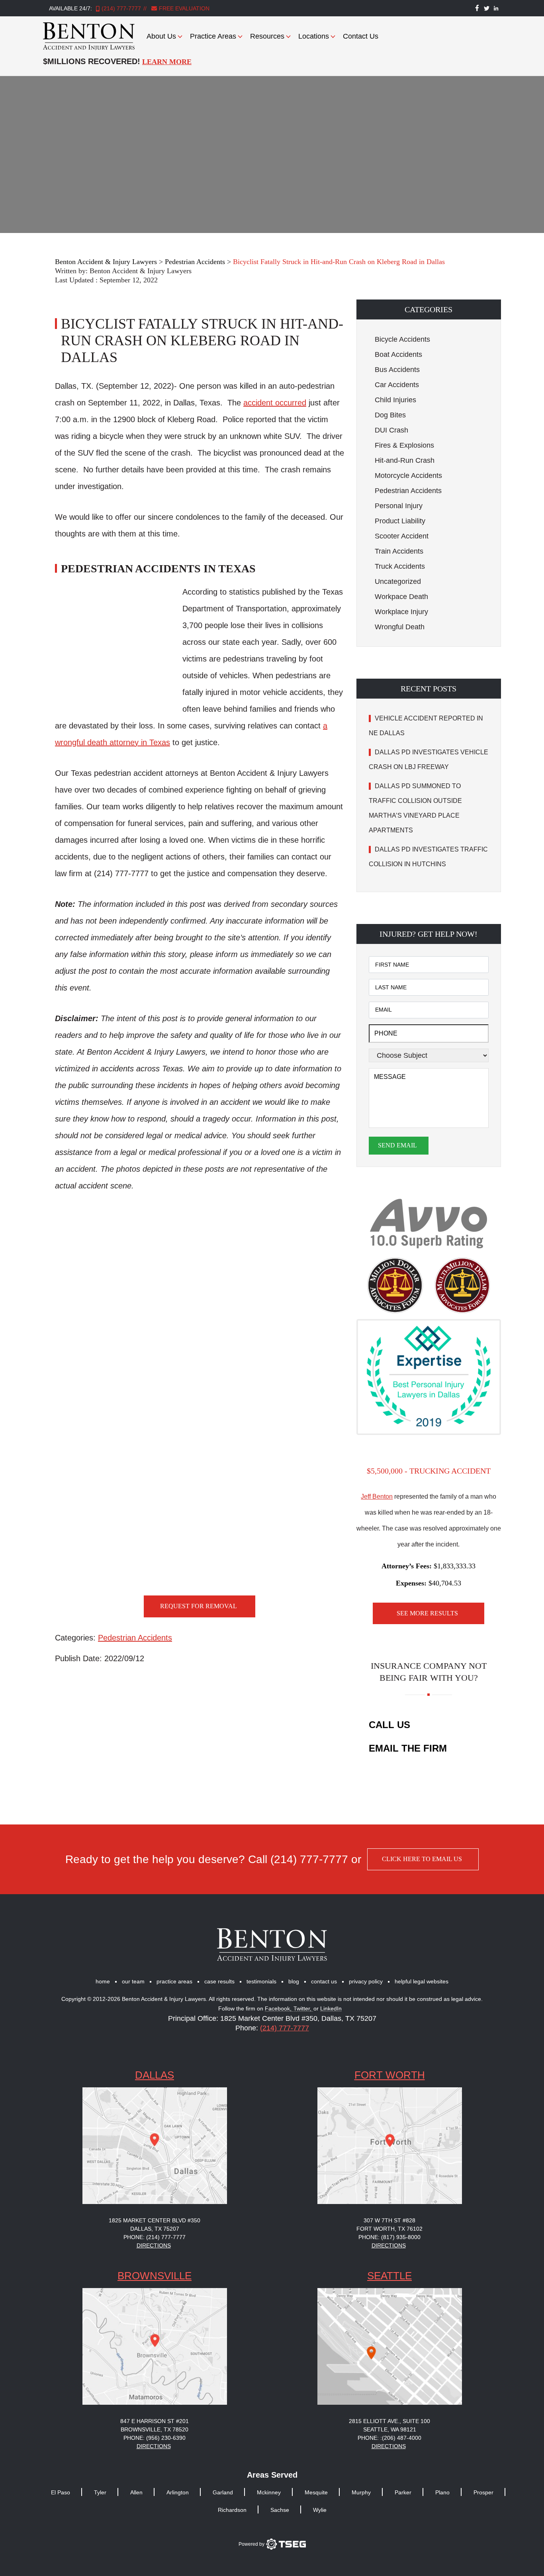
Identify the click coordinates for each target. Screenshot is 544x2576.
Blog (294, 1981)
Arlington (178, 2492)
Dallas (155, 2075)
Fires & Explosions (404, 445)
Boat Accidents (398, 354)
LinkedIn (331, 2009)
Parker (403, 2492)
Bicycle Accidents (402, 339)
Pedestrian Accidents (135, 1638)
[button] (429, 309)
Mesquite (316, 2492)
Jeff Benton (377, 1496)
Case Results (219, 1981)
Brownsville (155, 2276)
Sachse (280, 2510)
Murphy (361, 2492)
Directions (154, 2245)
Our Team (133, 1981)
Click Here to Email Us (422, 1859)
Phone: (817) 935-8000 (389, 2237)
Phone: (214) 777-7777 (155, 2237)
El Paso (61, 2492)
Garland (223, 2492)
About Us (161, 36)
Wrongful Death (400, 627)
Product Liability (400, 521)
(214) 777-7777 (121, 8)
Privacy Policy (366, 1981)
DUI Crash (391, 430)
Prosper (483, 2492)
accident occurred (275, 403)
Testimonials (261, 1981)
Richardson (232, 2510)
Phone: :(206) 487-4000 (389, 2438)
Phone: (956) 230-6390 (155, 2438)
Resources (267, 36)
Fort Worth (390, 2075)
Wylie (320, 2510)
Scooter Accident (402, 536)
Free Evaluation (183, 8)
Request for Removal (199, 1606)
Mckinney (269, 2492)
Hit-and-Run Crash (405, 460)
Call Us (389, 1725)
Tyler (100, 2492)
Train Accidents (399, 551)
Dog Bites (390, 415)
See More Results (427, 1613)
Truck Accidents (400, 566)
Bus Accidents (397, 370)
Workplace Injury (401, 612)
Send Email (397, 1145)
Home (103, 1981)
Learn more (167, 62)
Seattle (389, 2276)
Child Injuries (395, 400)
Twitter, (303, 2009)
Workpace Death (401, 597)
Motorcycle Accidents (408, 476)
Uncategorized (398, 581)
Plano (442, 2492)
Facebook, (279, 2009)
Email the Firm (408, 1748)
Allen (136, 2492)
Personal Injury (399, 506)
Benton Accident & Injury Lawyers (141, 271)
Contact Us (361, 36)
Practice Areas (213, 36)
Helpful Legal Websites (422, 1981)
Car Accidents (397, 385)
